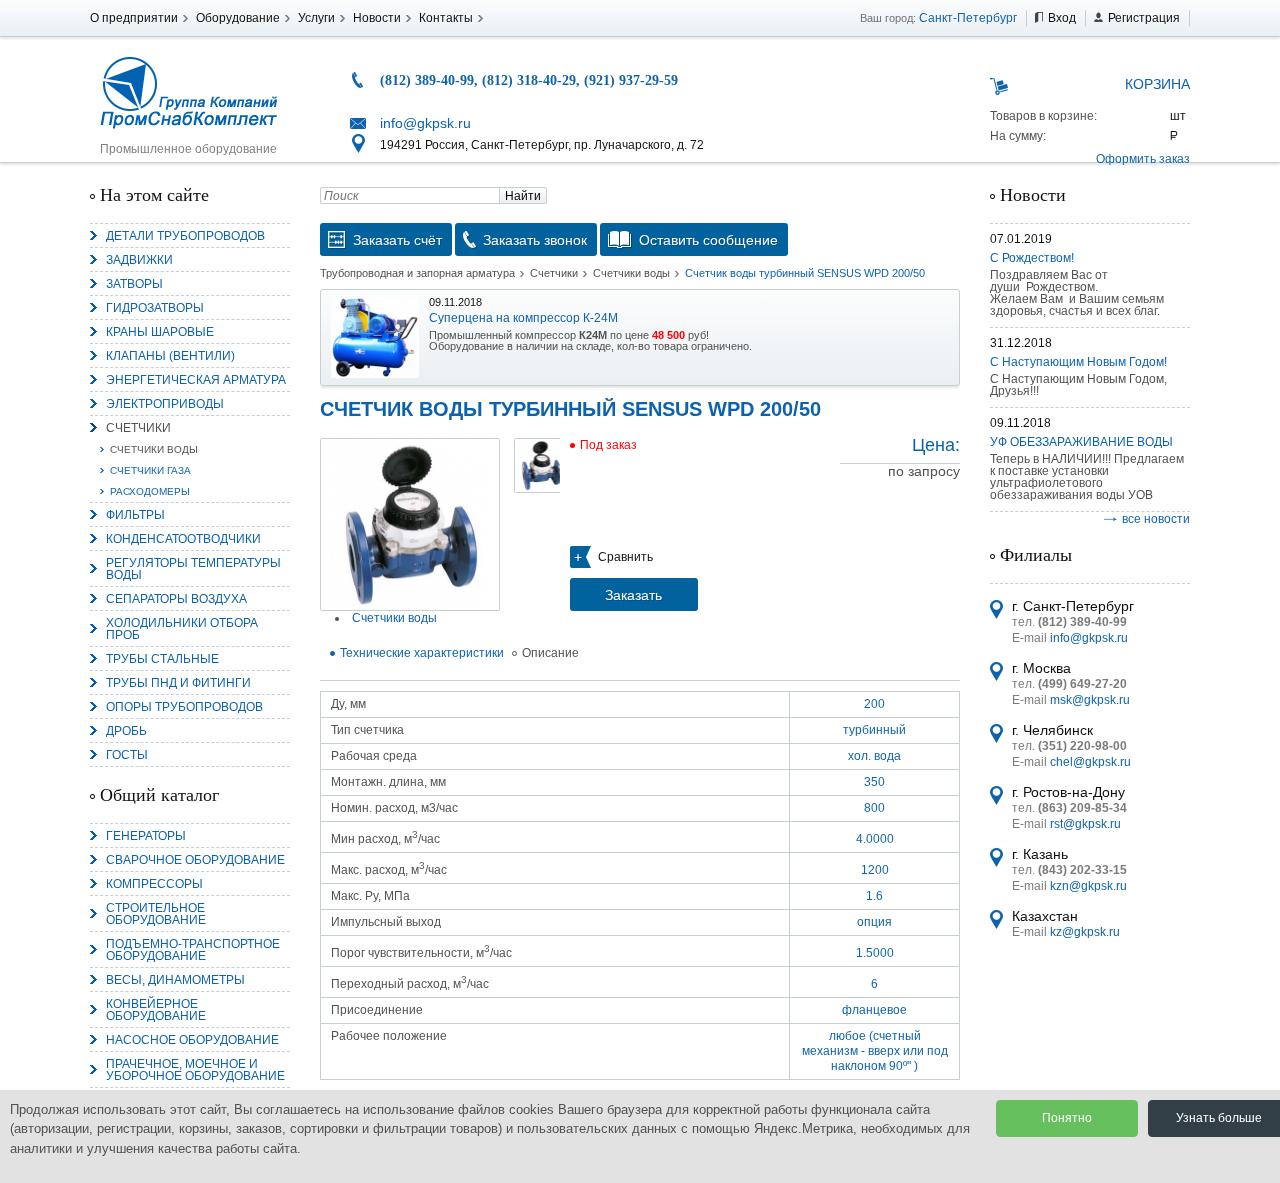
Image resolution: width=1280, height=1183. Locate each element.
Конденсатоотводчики (183, 539)
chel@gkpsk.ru (1090, 762)
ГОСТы (127, 755)
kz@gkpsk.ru (1085, 932)
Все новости (1156, 519)
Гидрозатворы (155, 308)
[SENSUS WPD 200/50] (410, 524)
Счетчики (138, 428)
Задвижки (139, 260)
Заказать (633, 595)
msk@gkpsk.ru (1090, 700)
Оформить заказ (1143, 159)
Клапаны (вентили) (170, 356)
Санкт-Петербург (968, 18)
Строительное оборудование (156, 914)
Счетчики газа (150, 470)
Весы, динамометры (175, 980)
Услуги (316, 18)
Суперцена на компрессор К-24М (523, 318)
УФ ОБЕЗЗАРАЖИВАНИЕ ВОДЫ (1081, 442)
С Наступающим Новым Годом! (1078, 362)
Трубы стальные (162, 659)
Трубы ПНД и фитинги (178, 683)
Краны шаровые (160, 332)
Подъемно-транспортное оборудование (193, 950)
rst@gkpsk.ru (1085, 824)
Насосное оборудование (192, 1040)
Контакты (446, 18)
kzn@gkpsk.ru (1088, 886)
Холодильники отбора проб (182, 629)
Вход (1062, 18)
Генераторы (146, 836)
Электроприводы (165, 404)
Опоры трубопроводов (184, 707)
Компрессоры (154, 884)
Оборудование (238, 18)
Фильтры (135, 515)
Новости (377, 18)
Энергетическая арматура (196, 380)
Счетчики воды (154, 449)
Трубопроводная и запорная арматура (417, 273)
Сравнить (625, 557)
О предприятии (134, 18)
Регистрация (1144, 18)
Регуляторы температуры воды (193, 569)
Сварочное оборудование (195, 860)
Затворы (134, 284)
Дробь (126, 731)
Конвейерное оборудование (156, 1010)
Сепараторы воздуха (176, 599)
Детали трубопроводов (185, 236)
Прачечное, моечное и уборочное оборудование (195, 1070)
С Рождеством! (1032, 258)
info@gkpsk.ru (425, 123)
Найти (523, 196)
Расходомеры (150, 491)
